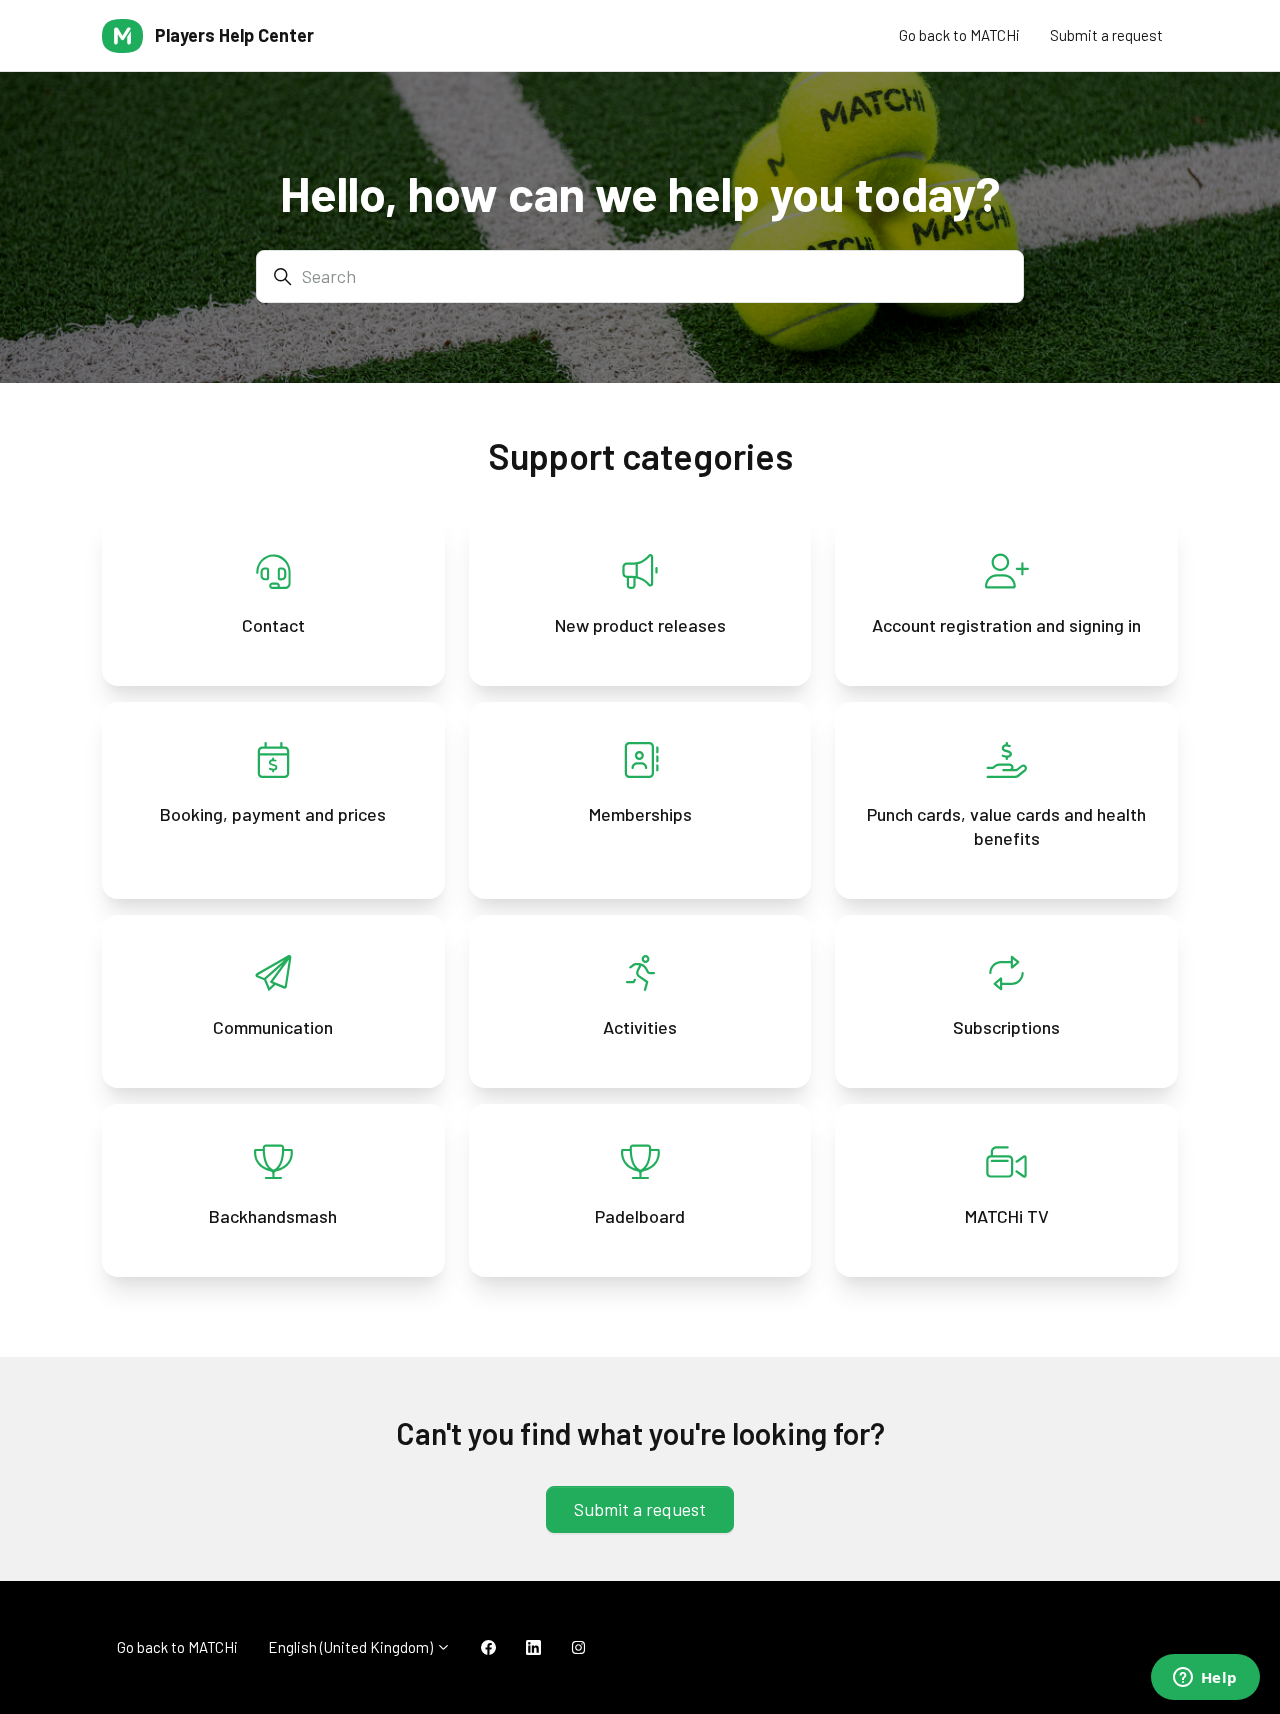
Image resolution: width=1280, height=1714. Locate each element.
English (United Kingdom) (352, 1647)
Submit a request (1106, 35)
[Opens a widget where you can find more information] (1205, 1679)
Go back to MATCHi (959, 35)
